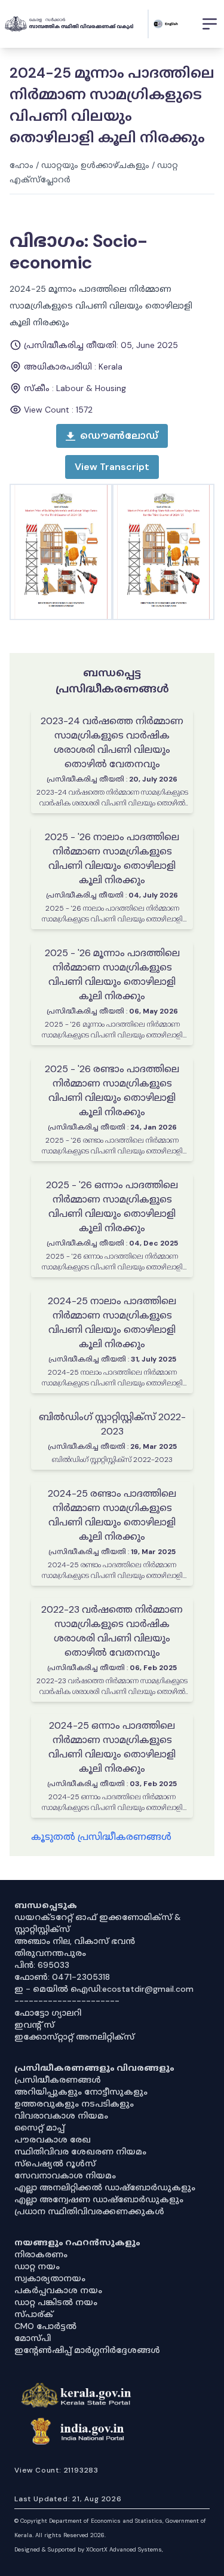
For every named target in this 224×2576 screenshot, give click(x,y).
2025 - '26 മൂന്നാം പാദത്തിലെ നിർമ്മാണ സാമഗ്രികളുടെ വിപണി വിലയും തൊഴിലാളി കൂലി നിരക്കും (112, 974)
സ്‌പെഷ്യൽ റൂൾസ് (55, 2163)
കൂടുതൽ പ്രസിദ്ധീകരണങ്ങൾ (101, 1837)
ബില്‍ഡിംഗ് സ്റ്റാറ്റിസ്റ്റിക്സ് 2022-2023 (112, 1424)
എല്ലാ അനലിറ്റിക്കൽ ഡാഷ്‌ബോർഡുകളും (105, 2187)
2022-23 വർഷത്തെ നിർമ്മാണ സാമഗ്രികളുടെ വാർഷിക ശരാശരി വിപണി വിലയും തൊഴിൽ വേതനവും (112, 1631)
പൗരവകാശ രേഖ (53, 2139)
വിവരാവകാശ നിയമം (61, 2116)
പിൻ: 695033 (42, 1965)
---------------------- (67, 2001)
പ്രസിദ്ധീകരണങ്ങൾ (58, 2080)
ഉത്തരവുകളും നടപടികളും (74, 2104)
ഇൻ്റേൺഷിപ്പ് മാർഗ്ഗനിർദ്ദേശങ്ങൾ (87, 2350)
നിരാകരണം (41, 2254)
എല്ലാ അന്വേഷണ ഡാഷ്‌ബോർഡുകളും (99, 2199)
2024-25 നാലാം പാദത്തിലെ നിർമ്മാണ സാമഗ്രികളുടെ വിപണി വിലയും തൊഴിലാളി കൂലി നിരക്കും (112, 1322)
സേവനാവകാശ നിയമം (65, 2175)
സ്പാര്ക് (34, 2314)
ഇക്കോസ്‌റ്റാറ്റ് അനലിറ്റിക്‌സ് (74, 2037)
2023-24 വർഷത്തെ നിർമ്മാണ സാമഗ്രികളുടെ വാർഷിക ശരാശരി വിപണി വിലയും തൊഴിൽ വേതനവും (112, 742)
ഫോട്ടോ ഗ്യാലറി (48, 2013)
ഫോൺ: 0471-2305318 (62, 1977)
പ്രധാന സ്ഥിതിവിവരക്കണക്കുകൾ (89, 2211)
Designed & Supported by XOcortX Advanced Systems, (89, 2549)
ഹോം (22, 165)
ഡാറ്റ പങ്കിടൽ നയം (56, 2302)
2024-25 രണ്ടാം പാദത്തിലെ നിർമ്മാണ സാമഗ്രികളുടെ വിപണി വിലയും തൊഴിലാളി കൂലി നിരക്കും (112, 1515)
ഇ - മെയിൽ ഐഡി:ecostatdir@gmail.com (104, 1989)
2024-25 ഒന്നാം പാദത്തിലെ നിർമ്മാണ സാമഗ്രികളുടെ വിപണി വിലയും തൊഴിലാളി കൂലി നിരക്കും (112, 1747)
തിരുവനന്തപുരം (50, 1953)
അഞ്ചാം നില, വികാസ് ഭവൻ (75, 1941)
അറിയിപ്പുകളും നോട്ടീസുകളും (81, 2092)
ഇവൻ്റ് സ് (34, 2025)
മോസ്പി (33, 2338)
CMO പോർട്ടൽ (45, 2326)
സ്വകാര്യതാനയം (50, 2278)
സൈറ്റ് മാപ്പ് (39, 2128)
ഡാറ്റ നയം (37, 2266)
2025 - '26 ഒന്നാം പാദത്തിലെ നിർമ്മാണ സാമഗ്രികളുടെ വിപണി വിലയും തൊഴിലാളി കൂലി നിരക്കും (112, 1206)
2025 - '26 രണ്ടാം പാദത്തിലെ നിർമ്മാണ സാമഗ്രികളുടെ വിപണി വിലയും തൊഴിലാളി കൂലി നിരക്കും (112, 1090)
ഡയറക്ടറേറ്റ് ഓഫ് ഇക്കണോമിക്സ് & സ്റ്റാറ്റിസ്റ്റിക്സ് (98, 1923)
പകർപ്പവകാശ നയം (58, 2290)
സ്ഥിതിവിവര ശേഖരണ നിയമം (80, 2151)
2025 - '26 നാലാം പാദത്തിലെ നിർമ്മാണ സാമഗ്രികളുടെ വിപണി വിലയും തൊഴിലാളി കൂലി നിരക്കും (112, 858)
